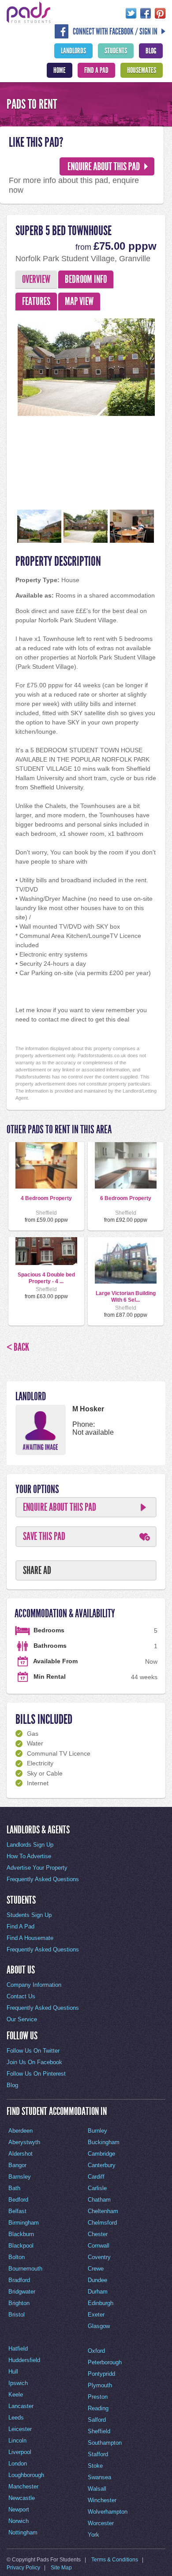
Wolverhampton (108, 2512)
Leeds (16, 2418)
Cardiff (96, 2177)
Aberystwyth (24, 2142)
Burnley (97, 2131)
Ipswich (18, 2383)
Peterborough (105, 2362)
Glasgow (99, 2326)
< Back (18, 1347)
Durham (98, 2292)
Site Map (61, 2568)
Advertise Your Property (37, 1868)
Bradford (19, 2280)
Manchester (23, 2486)
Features (36, 301)
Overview (36, 279)
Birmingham (24, 2223)
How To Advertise (29, 1856)
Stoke (95, 2466)
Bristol (17, 2315)
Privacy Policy (23, 2568)
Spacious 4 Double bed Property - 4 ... (46, 1278)
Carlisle (97, 2188)
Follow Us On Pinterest (36, 2074)
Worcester (101, 2523)
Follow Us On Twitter (33, 2051)
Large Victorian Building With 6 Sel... (126, 1296)
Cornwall (99, 2246)
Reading (98, 2408)
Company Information (34, 1985)
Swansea (99, 2477)
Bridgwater (22, 2292)
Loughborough (26, 2475)
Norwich (19, 2521)
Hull (13, 2372)
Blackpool (21, 2246)
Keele (16, 2395)
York (93, 2535)
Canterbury (102, 2165)
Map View (79, 301)
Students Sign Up (29, 1915)
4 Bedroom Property (46, 1198)
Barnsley (20, 2177)
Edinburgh (101, 2303)
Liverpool (20, 2452)
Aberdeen (21, 2131)
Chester (98, 2234)
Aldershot (21, 2154)
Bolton (17, 2257)
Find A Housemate (30, 1938)
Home (60, 70)
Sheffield (99, 2431)
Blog (151, 51)
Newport (19, 2509)
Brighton (19, 2303)
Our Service (22, 2019)
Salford (97, 2420)
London (18, 2464)
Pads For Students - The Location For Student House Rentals (29, 12)
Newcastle (22, 2498)
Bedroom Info (86, 279)
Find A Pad (96, 70)
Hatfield (18, 2349)
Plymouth (100, 2385)
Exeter (96, 2315)
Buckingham (104, 2142)
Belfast (17, 2211)
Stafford (98, 2454)
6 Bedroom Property (126, 1198)
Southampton (105, 2443)
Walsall (97, 2489)
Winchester (102, 2500)
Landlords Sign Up (30, 1845)
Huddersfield (24, 2360)
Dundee (97, 2280)
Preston (98, 2397)
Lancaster (21, 2406)
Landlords (73, 51)
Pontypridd (101, 2374)
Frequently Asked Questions (43, 1879)
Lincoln (17, 2441)
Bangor (17, 2165)
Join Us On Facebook (34, 2062)
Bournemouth (25, 2269)
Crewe (96, 2269)
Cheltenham (103, 2211)
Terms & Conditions (115, 2560)
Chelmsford (102, 2223)
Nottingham (23, 2532)
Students (116, 51)
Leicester (20, 2429)
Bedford (18, 2200)
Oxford (96, 2351)
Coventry (99, 2257)
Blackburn (21, 2234)
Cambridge (101, 2154)
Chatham (99, 2200)
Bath (14, 2188)
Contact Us (21, 1996)
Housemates (142, 70)
